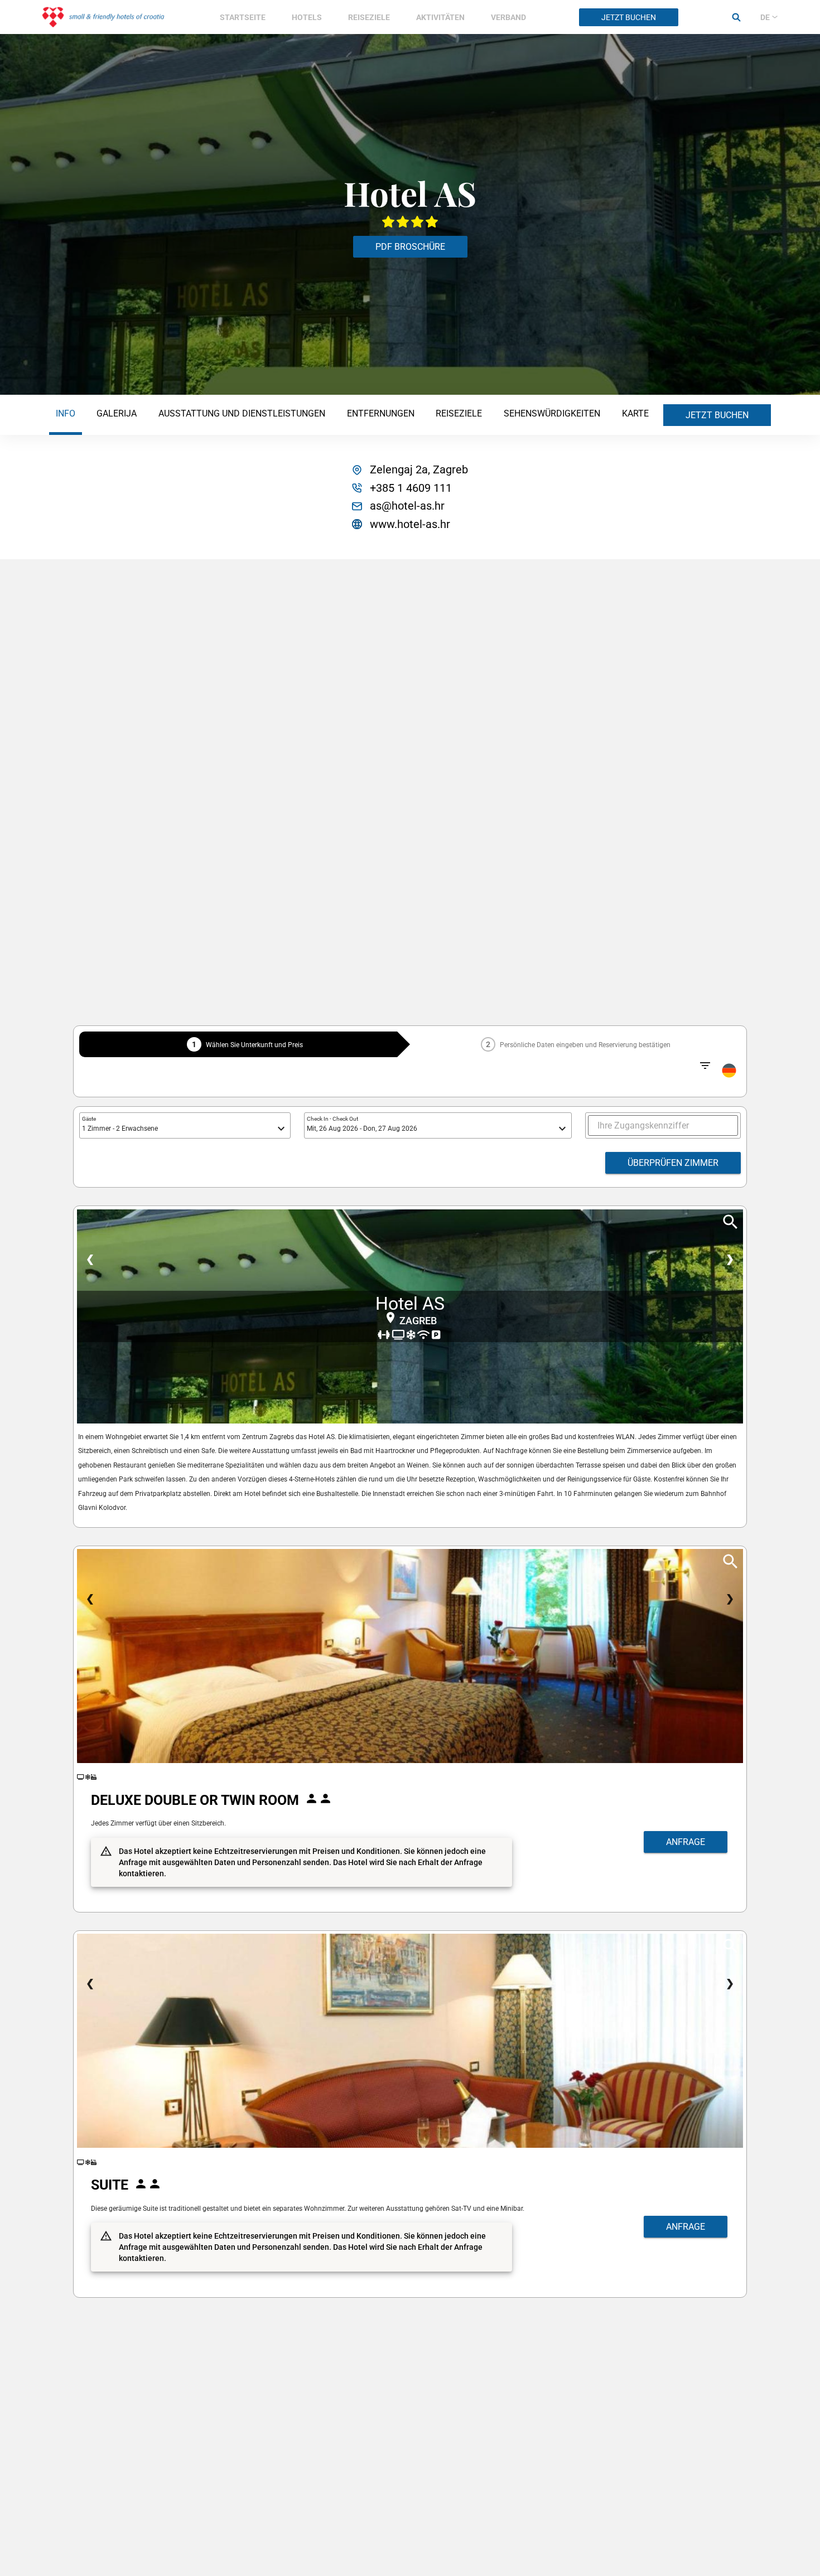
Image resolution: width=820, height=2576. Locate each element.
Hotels (307, 17)
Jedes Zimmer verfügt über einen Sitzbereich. (158, 1823)
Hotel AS (410, 1304)
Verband (508, 17)
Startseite (243, 17)
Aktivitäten (440, 17)
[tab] (66, 415)
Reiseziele (369, 17)
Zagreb (418, 1321)
